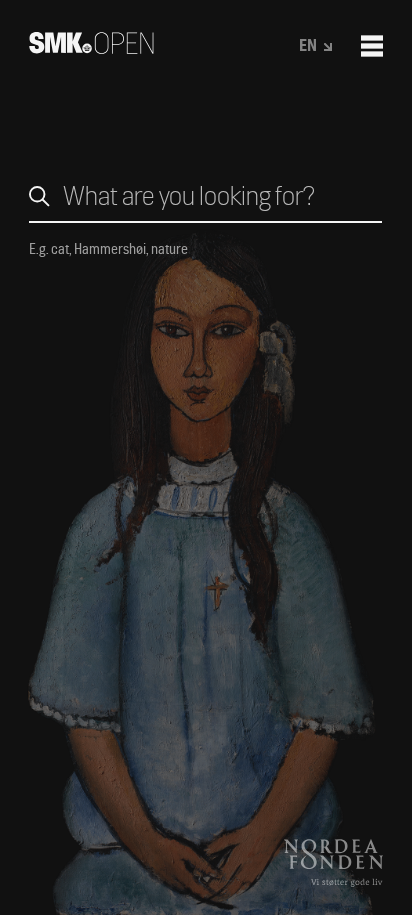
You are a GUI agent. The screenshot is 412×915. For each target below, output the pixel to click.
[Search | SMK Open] (91, 47)
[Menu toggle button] (372, 46)
